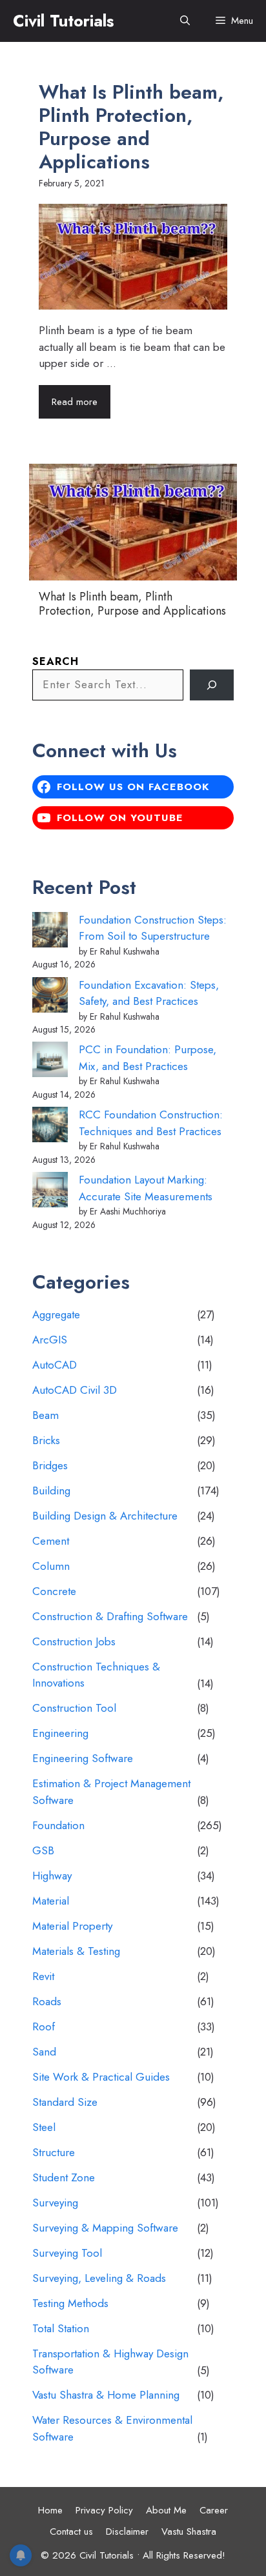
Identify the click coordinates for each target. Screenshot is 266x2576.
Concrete (54, 1591)
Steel (44, 2127)
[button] (185, 21)
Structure (54, 2152)
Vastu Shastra (189, 2531)
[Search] (212, 685)
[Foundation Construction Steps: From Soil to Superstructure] (50, 932)
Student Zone (64, 2177)
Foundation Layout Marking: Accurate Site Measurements (146, 1188)
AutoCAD (55, 1365)
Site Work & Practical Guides (101, 2077)
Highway (52, 1876)
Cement (51, 1541)
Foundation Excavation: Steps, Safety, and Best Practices (149, 993)
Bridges (50, 1465)
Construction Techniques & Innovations (96, 1675)
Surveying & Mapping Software (105, 2228)
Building (51, 1491)
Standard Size (65, 2102)
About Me (166, 2510)
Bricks (46, 1440)
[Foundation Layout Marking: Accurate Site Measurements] (50, 1192)
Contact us (71, 2531)
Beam (46, 1415)
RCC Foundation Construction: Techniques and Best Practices (151, 1123)
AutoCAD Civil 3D (75, 1390)
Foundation (58, 1825)
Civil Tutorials (63, 21)
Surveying (55, 2203)
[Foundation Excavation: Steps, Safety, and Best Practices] (50, 997)
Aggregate (56, 1314)
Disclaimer (127, 2531)
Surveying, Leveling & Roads (99, 2278)
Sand (44, 2052)
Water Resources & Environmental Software (112, 2428)
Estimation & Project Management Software (111, 1792)
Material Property (72, 1926)
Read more (75, 402)
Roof (44, 2026)
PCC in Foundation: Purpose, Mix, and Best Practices (148, 1058)
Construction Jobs (74, 1641)
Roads (47, 2001)
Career (214, 2510)
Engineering (60, 1733)
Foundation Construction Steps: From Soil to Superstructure (153, 928)
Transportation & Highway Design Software (110, 2362)
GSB (43, 1850)
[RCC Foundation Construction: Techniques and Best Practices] (50, 1127)
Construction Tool (74, 1708)
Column (51, 1566)
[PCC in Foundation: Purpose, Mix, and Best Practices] (50, 1062)
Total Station (61, 2328)
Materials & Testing (76, 1951)
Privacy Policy (104, 2510)
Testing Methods (70, 2303)
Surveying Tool (67, 2253)
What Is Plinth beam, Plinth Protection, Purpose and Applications (131, 127)
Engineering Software (83, 1758)
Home (50, 2510)
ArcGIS (50, 1340)
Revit (43, 1976)
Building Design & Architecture (105, 1516)
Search (56, 661)
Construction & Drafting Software (110, 1616)
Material (51, 1901)
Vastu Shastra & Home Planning (106, 2395)
